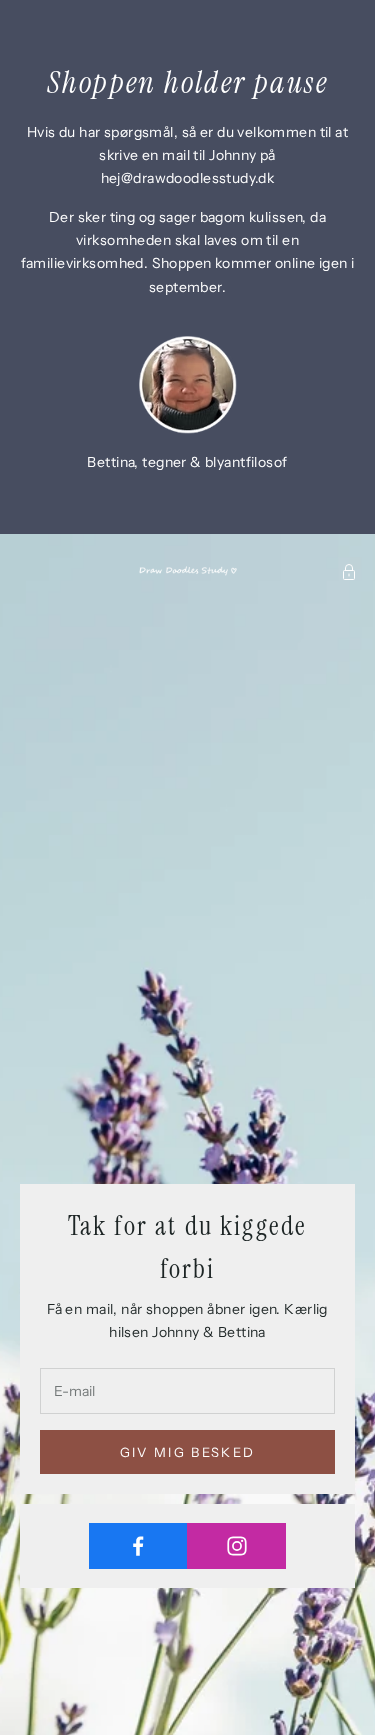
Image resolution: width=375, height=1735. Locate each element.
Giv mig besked (188, 1452)
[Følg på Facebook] (138, 1546)
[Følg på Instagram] (236, 1546)
